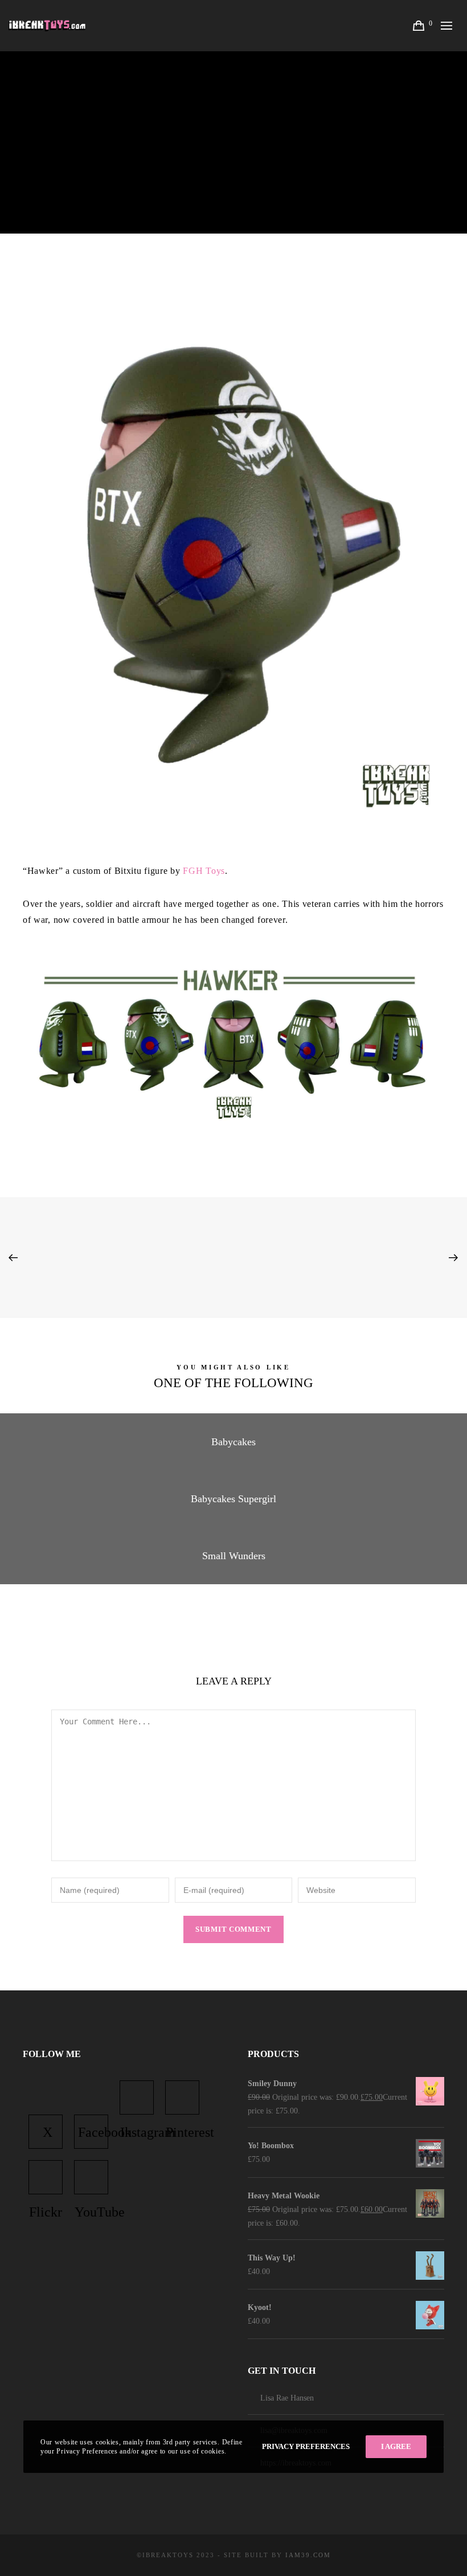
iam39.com (308, 2555)
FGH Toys (204, 871)
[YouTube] (91, 2177)
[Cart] (420, 26)
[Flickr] (46, 2177)
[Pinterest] (182, 2097)
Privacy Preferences (306, 2446)
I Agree (396, 2446)
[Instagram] (137, 2097)
